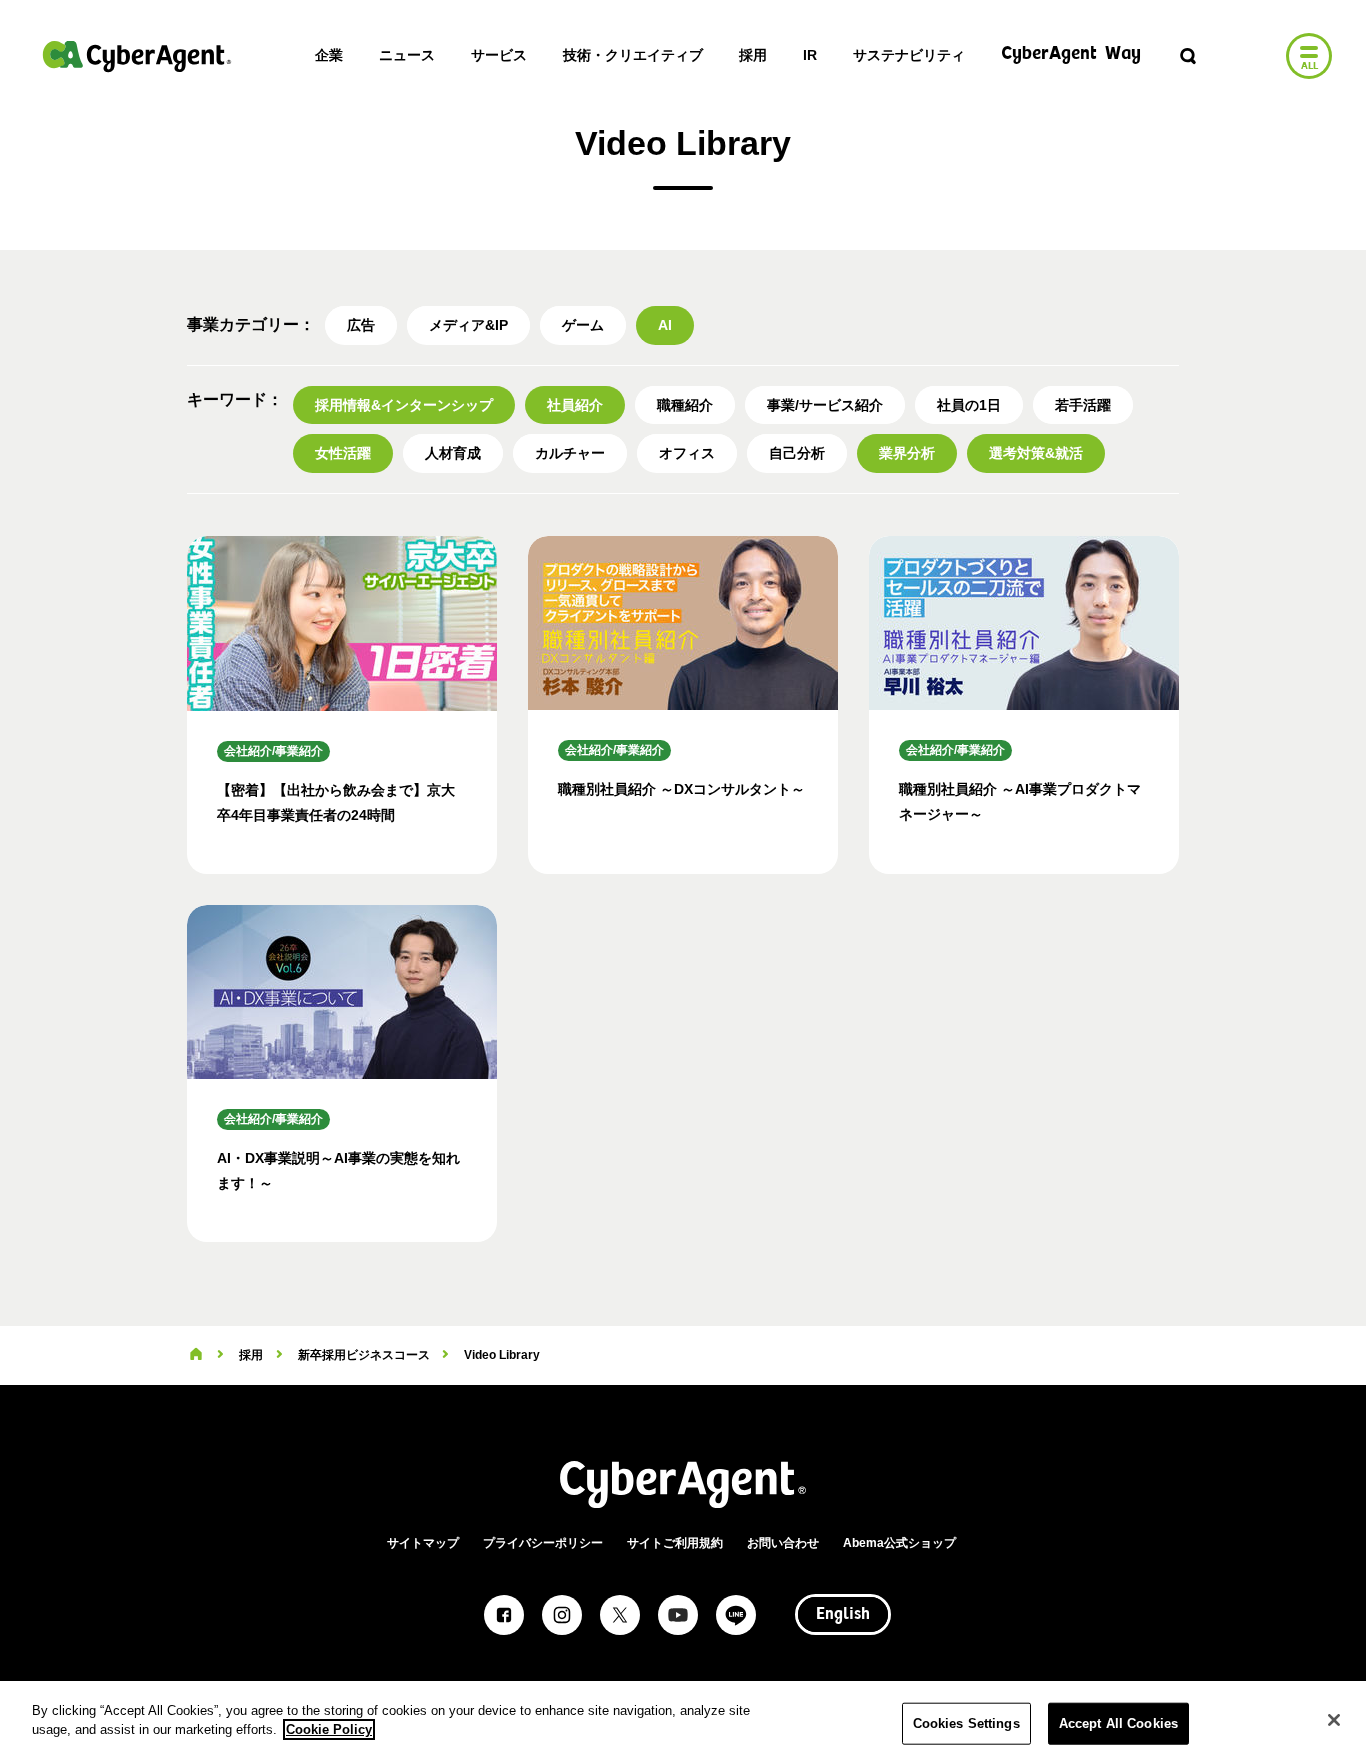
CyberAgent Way (1071, 54)
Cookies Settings (966, 1723)
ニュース (407, 55)
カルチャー (570, 453)
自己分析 (797, 453)
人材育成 (453, 453)
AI (665, 325)
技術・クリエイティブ (633, 55)
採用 (753, 55)
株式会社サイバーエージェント (137, 56)
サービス (499, 55)
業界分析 (907, 453)
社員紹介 (575, 405)
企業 (329, 55)
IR (810, 55)
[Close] (1334, 1720)
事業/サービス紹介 (825, 405)
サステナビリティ (909, 55)
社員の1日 (969, 405)
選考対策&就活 (1036, 453)
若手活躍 (1083, 405)
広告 (361, 325)
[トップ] (196, 1355)
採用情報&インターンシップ (404, 405)
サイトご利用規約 (675, 1543)
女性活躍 (343, 453)
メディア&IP (468, 325)
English (843, 1615)
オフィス (687, 453)
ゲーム (583, 325)
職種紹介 (685, 405)
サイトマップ (423, 1543)
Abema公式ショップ (899, 1543)
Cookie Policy (329, 1729)
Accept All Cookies (1118, 1723)
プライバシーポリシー (543, 1543)
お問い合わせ (783, 1543)
